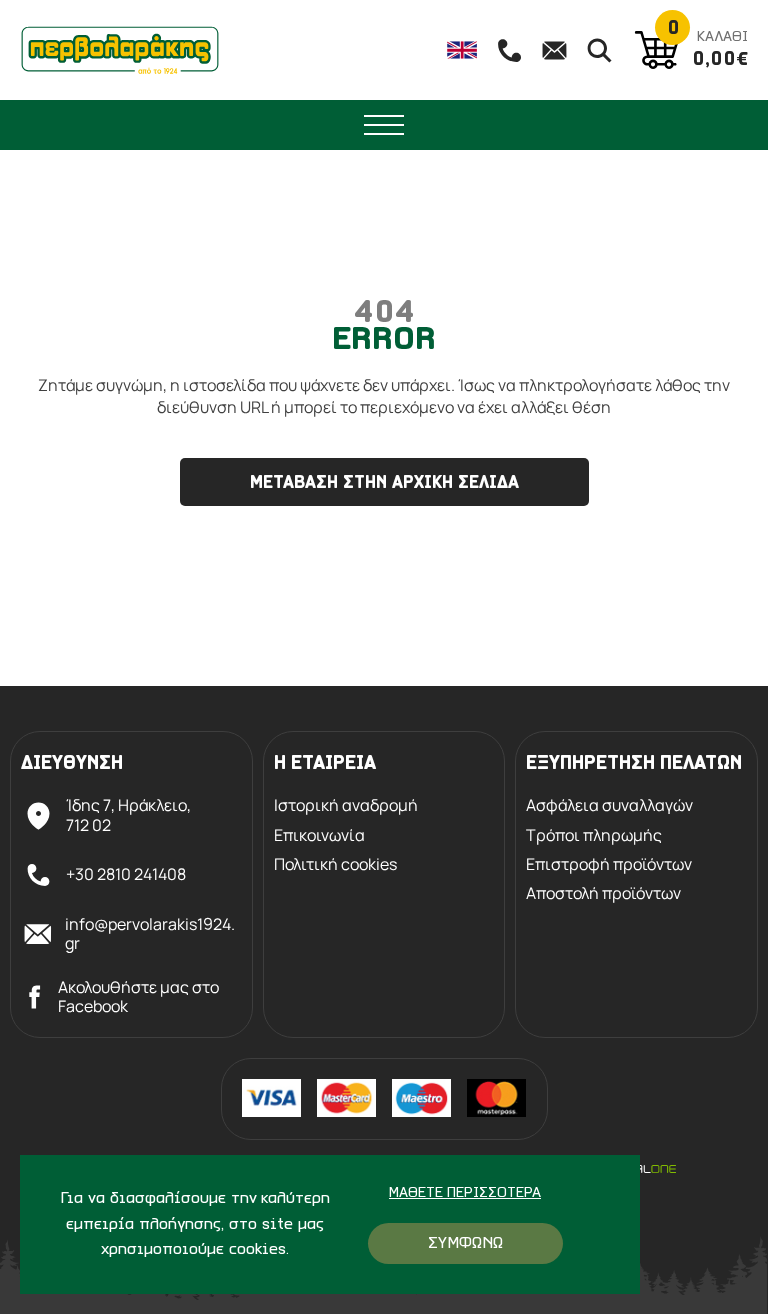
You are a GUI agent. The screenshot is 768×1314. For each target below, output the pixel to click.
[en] (462, 50)
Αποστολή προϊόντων (603, 893)
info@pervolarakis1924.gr (150, 934)
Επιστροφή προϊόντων (609, 864)
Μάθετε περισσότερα (465, 1193)
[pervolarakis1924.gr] (120, 50)
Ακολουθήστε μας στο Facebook (138, 997)
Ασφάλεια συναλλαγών (609, 805)
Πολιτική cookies (335, 864)
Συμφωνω (465, 1243)
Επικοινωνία (319, 835)
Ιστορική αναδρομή (346, 805)
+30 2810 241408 (126, 874)
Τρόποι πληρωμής (594, 835)
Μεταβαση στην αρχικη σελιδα (384, 484)
